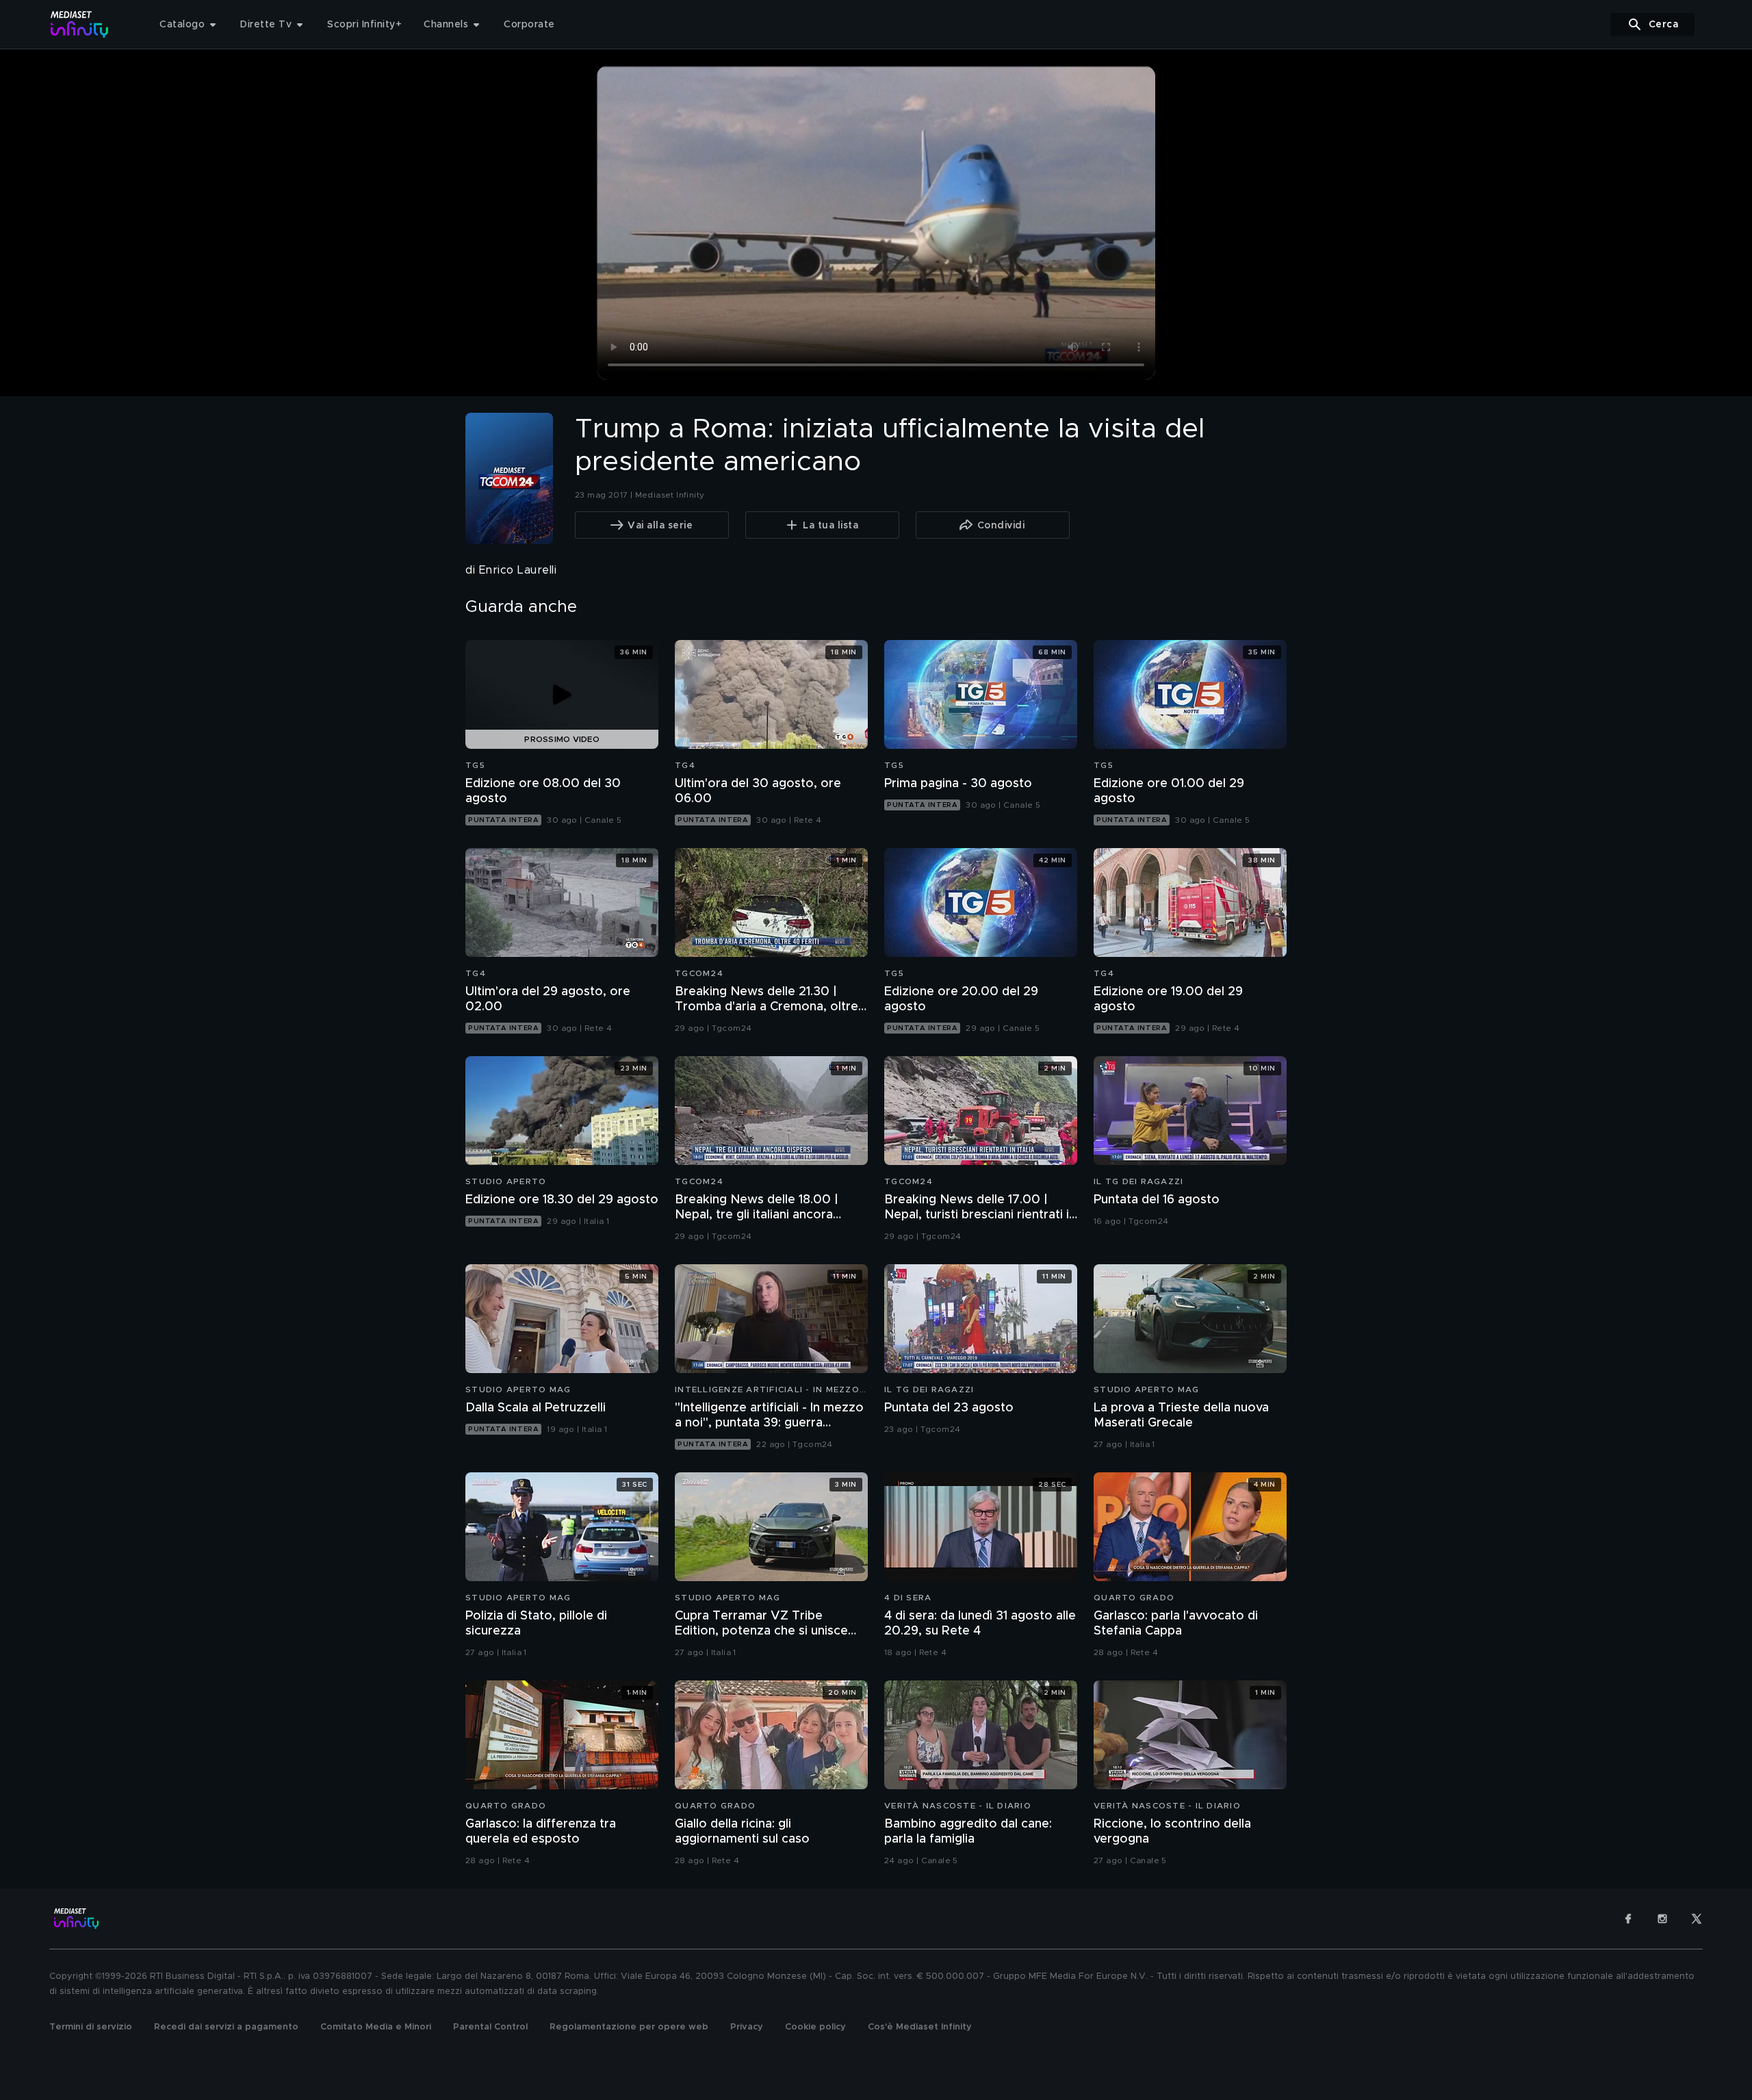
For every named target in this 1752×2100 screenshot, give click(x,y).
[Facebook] (1628, 1919)
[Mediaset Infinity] (80, 24)
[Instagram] (1662, 1919)
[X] (1697, 1919)
